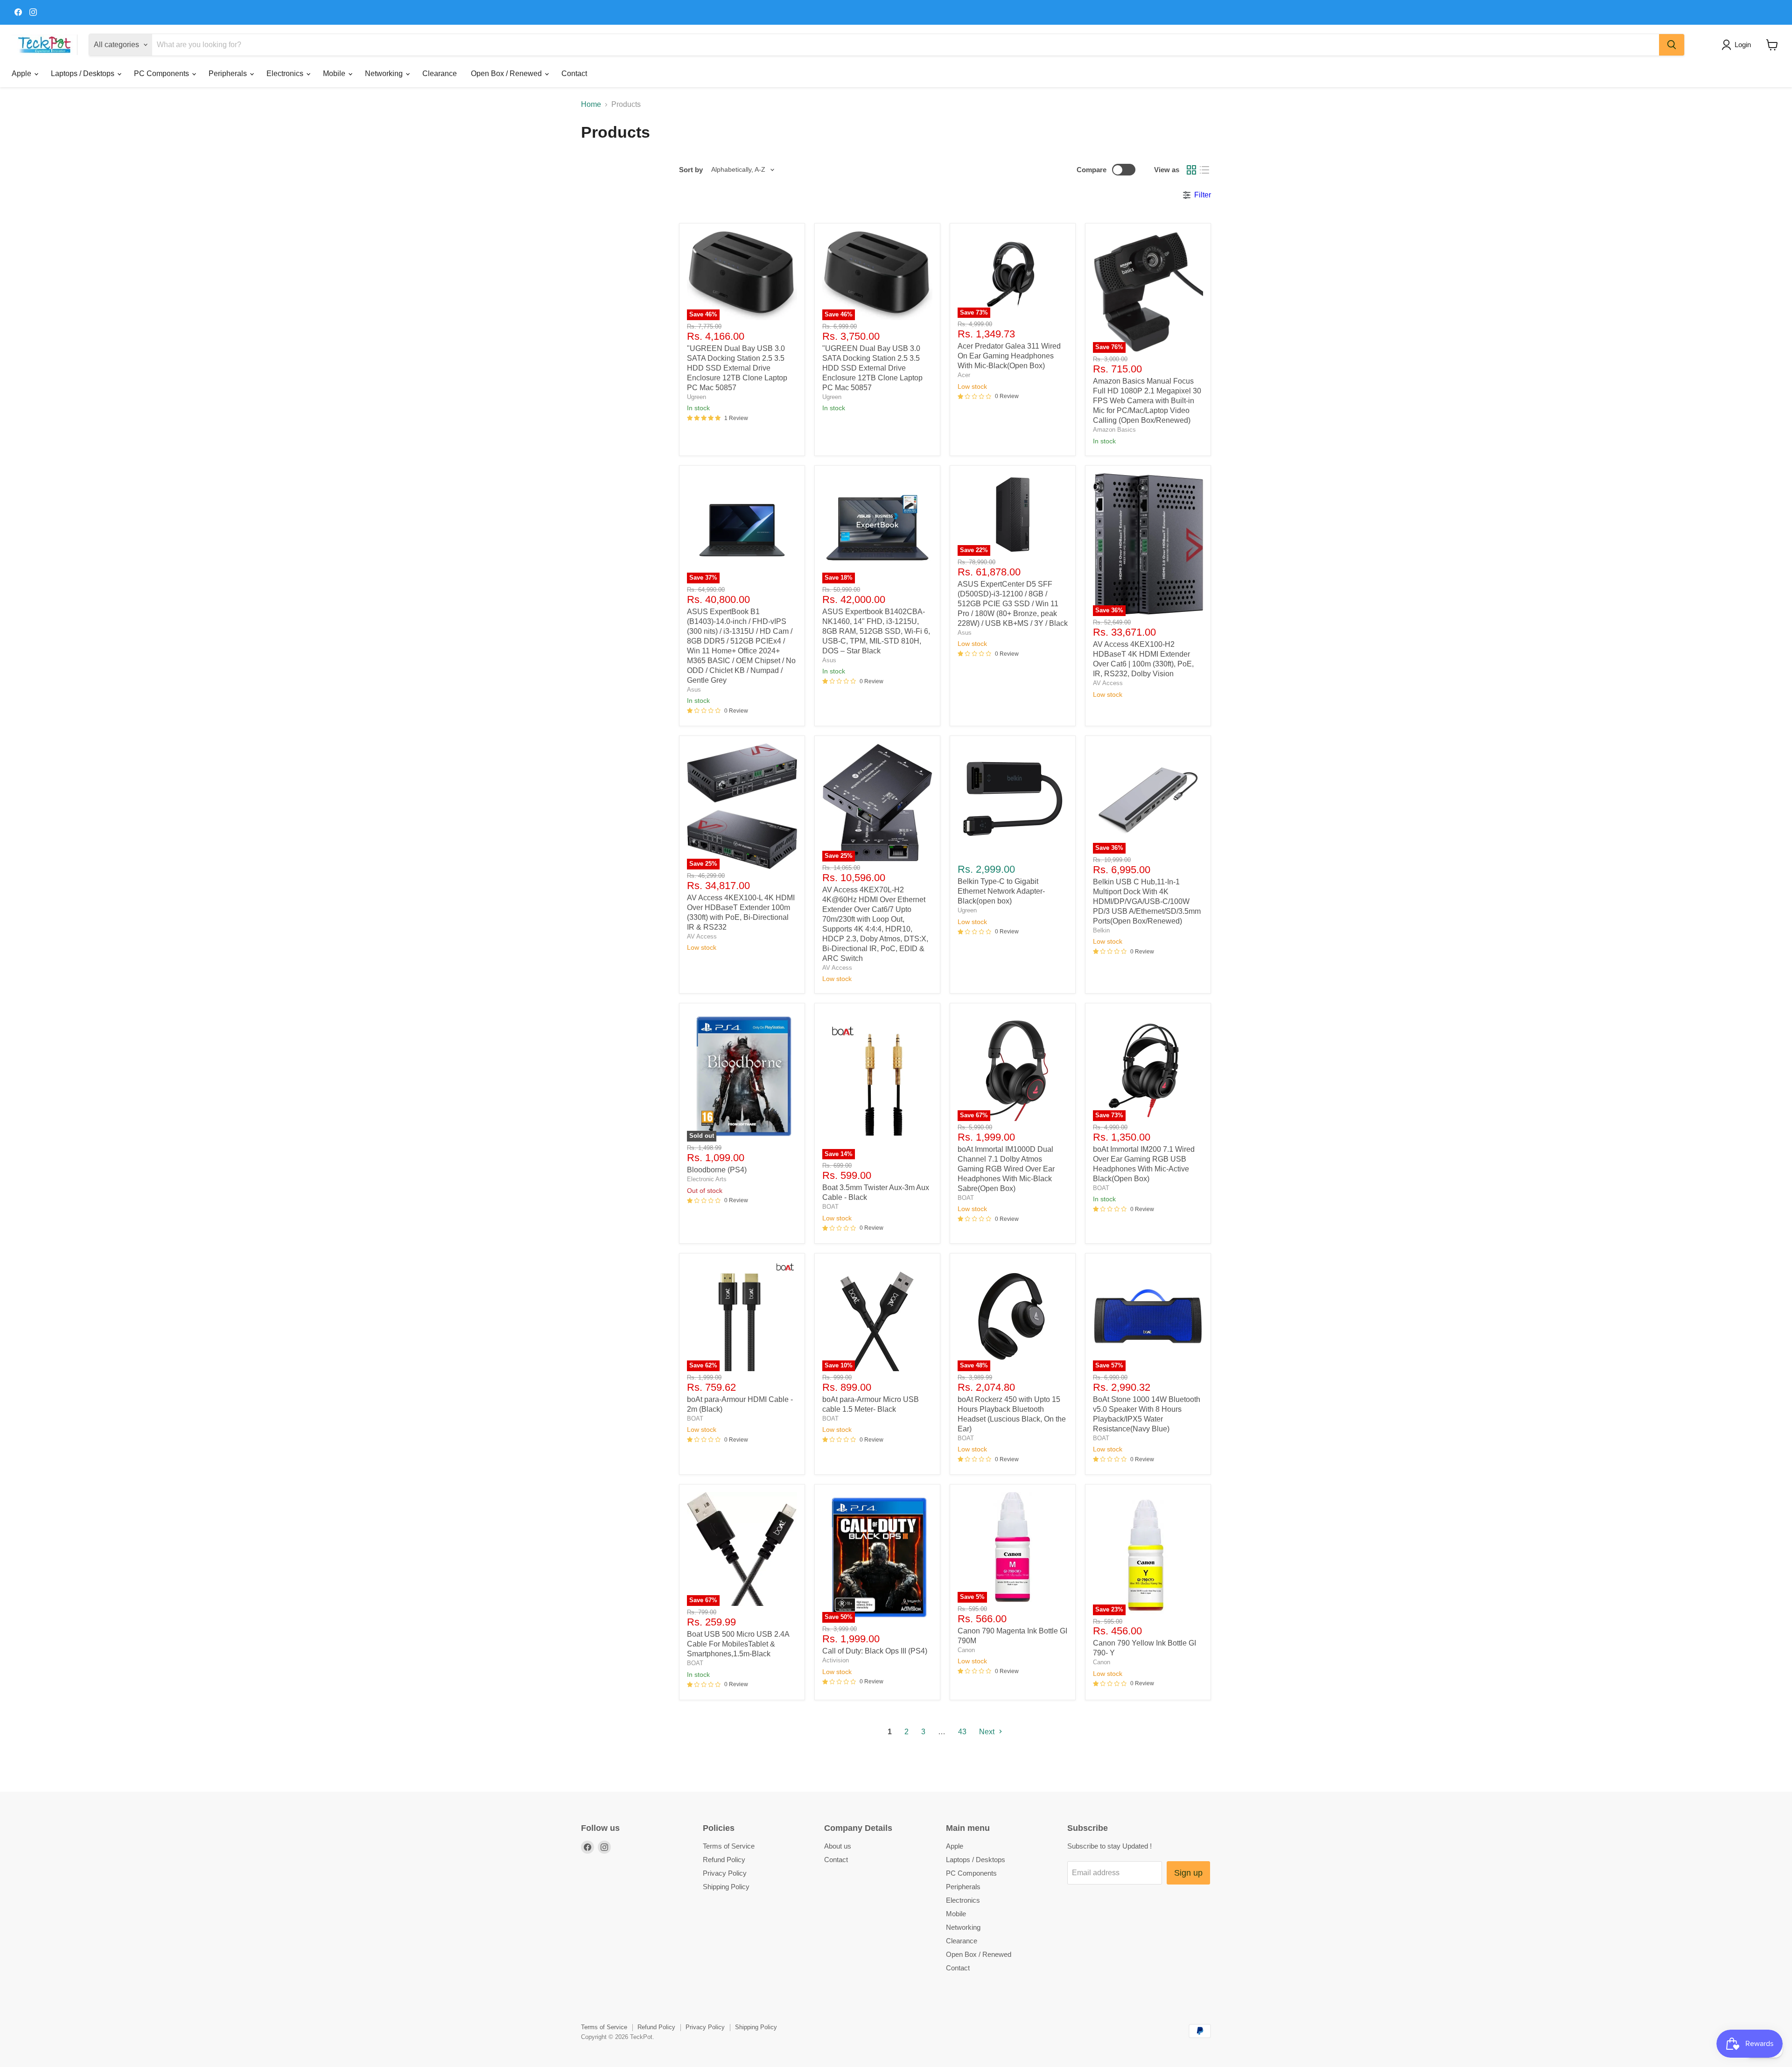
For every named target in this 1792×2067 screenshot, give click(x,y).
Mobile (335, 74)
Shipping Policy (726, 1887)
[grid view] (1191, 170)
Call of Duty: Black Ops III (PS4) (875, 1651)
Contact (574, 74)
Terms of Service (729, 1846)
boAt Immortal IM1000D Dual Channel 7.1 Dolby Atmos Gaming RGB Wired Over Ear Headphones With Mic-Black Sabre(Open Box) (1006, 1169)
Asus (694, 690)
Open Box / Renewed (507, 74)
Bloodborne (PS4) (717, 1170)
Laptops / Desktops (84, 74)
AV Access (1108, 683)
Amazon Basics (1114, 430)
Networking (385, 74)
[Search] (1672, 45)
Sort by (691, 170)
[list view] (1204, 170)
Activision (836, 1660)
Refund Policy (724, 1860)
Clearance (440, 74)
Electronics (286, 74)
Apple (22, 74)
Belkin (1101, 930)
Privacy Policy (725, 1873)
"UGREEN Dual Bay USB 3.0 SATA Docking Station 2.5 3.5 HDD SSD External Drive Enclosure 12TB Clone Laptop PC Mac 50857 (737, 368)
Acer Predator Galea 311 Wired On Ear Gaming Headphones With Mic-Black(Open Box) (1009, 356)
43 (962, 1732)
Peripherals (229, 74)
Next (988, 1732)
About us (838, 1846)
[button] (1738, 45)
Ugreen (696, 397)
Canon (966, 1650)
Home (591, 104)
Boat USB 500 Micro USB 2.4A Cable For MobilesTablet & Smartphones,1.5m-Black (738, 1644)
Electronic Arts (707, 1179)
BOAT (830, 1207)
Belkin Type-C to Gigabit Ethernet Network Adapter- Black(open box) (1001, 891)
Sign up (1188, 1873)
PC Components (162, 74)
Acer (964, 375)
